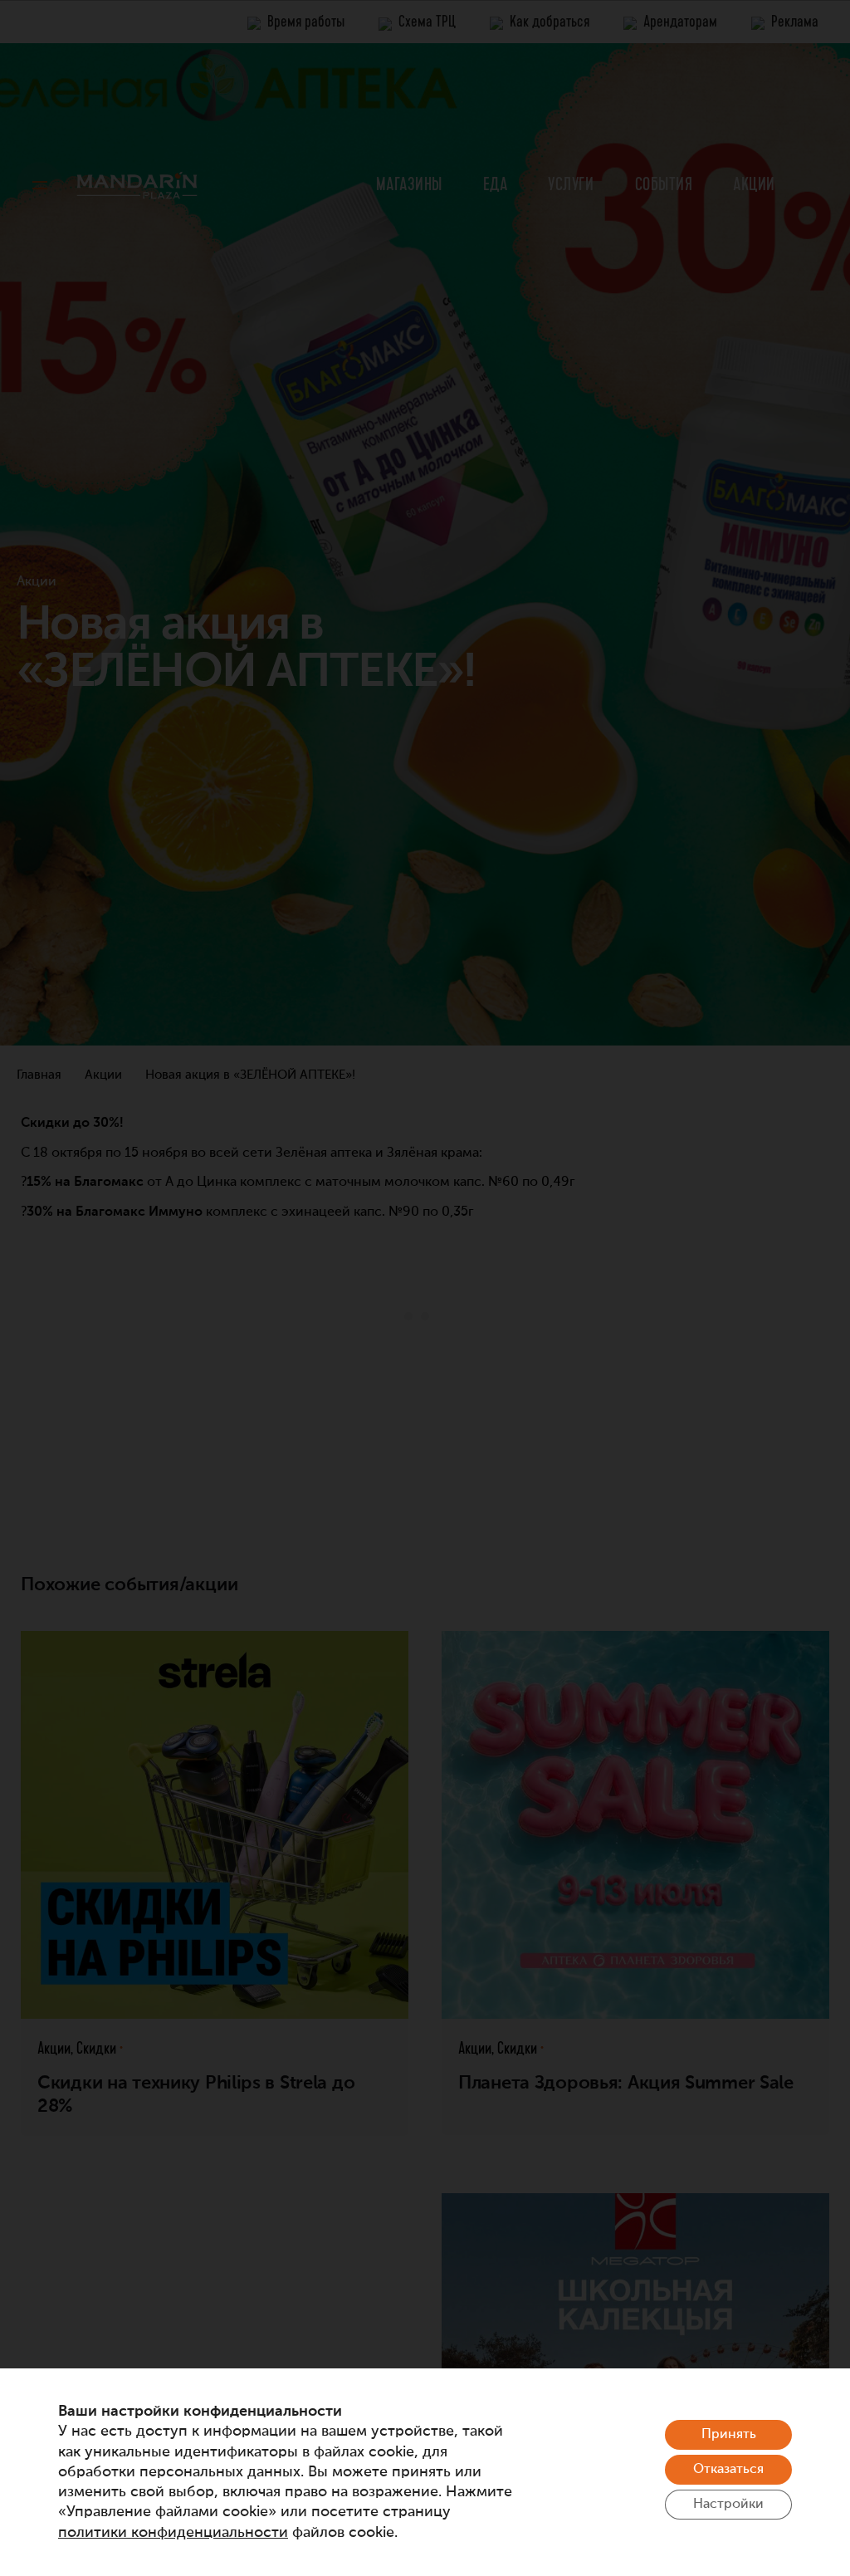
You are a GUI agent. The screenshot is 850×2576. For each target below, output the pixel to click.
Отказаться (728, 2470)
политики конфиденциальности (173, 2533)
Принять (729, 2435)
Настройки (728, 2505)
